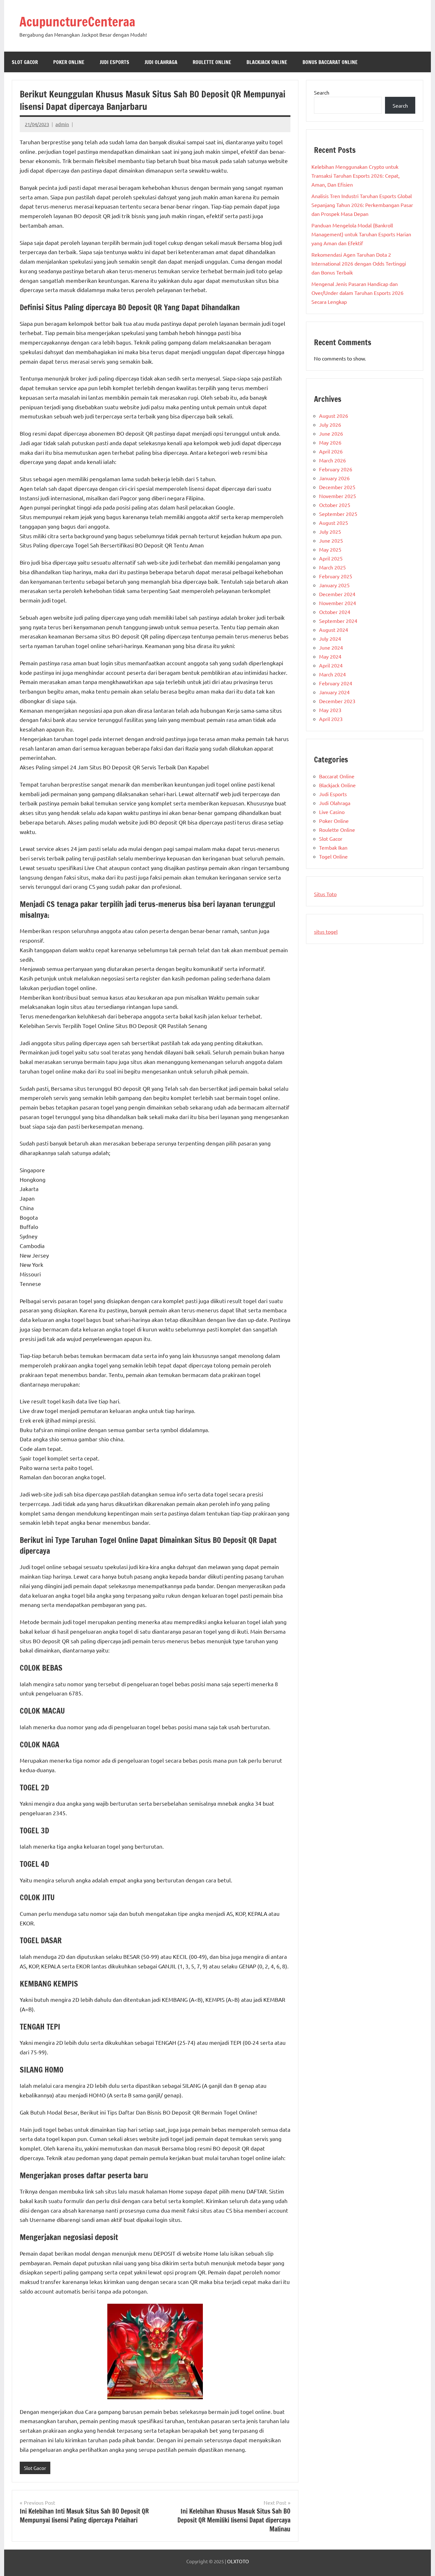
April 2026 (331, 451)
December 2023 (337, 701)
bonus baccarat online (330, 62)
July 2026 (330, 425)
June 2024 (331, 647)
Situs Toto (325, 894)
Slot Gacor (25, 62)
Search (322, 92)
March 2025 (332, 567)
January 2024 (334, 692)
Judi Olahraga (161, 62)
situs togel (326, 931)
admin (62, 124)
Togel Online (333, 856)
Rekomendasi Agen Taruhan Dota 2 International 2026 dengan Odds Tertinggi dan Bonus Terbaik (359, 263)
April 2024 (331, 665)
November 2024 (338, 603)
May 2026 (330, 442)
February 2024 (336, 683)
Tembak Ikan (333, 847)
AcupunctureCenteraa (77, 21)
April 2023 (331, 719)
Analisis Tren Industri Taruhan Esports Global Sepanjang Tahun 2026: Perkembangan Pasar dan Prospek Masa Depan (362, 205)
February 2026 (336, 469)
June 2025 (331, 540)
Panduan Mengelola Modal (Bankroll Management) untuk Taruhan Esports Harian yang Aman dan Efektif (361, 234)
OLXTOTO (238, 2561)
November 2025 (338, 496)
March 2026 (332, 460)
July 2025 (330, 532)
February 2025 (336, 576)
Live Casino (332, 812)
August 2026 (334, 416)
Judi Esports (114, 62)
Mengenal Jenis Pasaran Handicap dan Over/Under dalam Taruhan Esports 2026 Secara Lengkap (357, 293)
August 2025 (334, 523)
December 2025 (337, 487)
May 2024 (330, 656)
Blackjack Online (267, 62)
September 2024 (338, 621)
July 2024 (330, 639)
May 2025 (330, 549)
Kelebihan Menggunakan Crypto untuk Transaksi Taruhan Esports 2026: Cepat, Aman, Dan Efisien (356, 175)
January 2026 (334, 478)
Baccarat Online (337, 776)
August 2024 (334, 630)
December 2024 (337, 594)
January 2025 (334, 585)
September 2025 (338, 514)
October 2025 (335, 505)
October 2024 (335, 612)
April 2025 (331, 558)
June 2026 (331, 433)
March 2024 (332, 674)
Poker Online (69, 62)
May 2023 (330, 710)
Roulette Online (212, 62)
